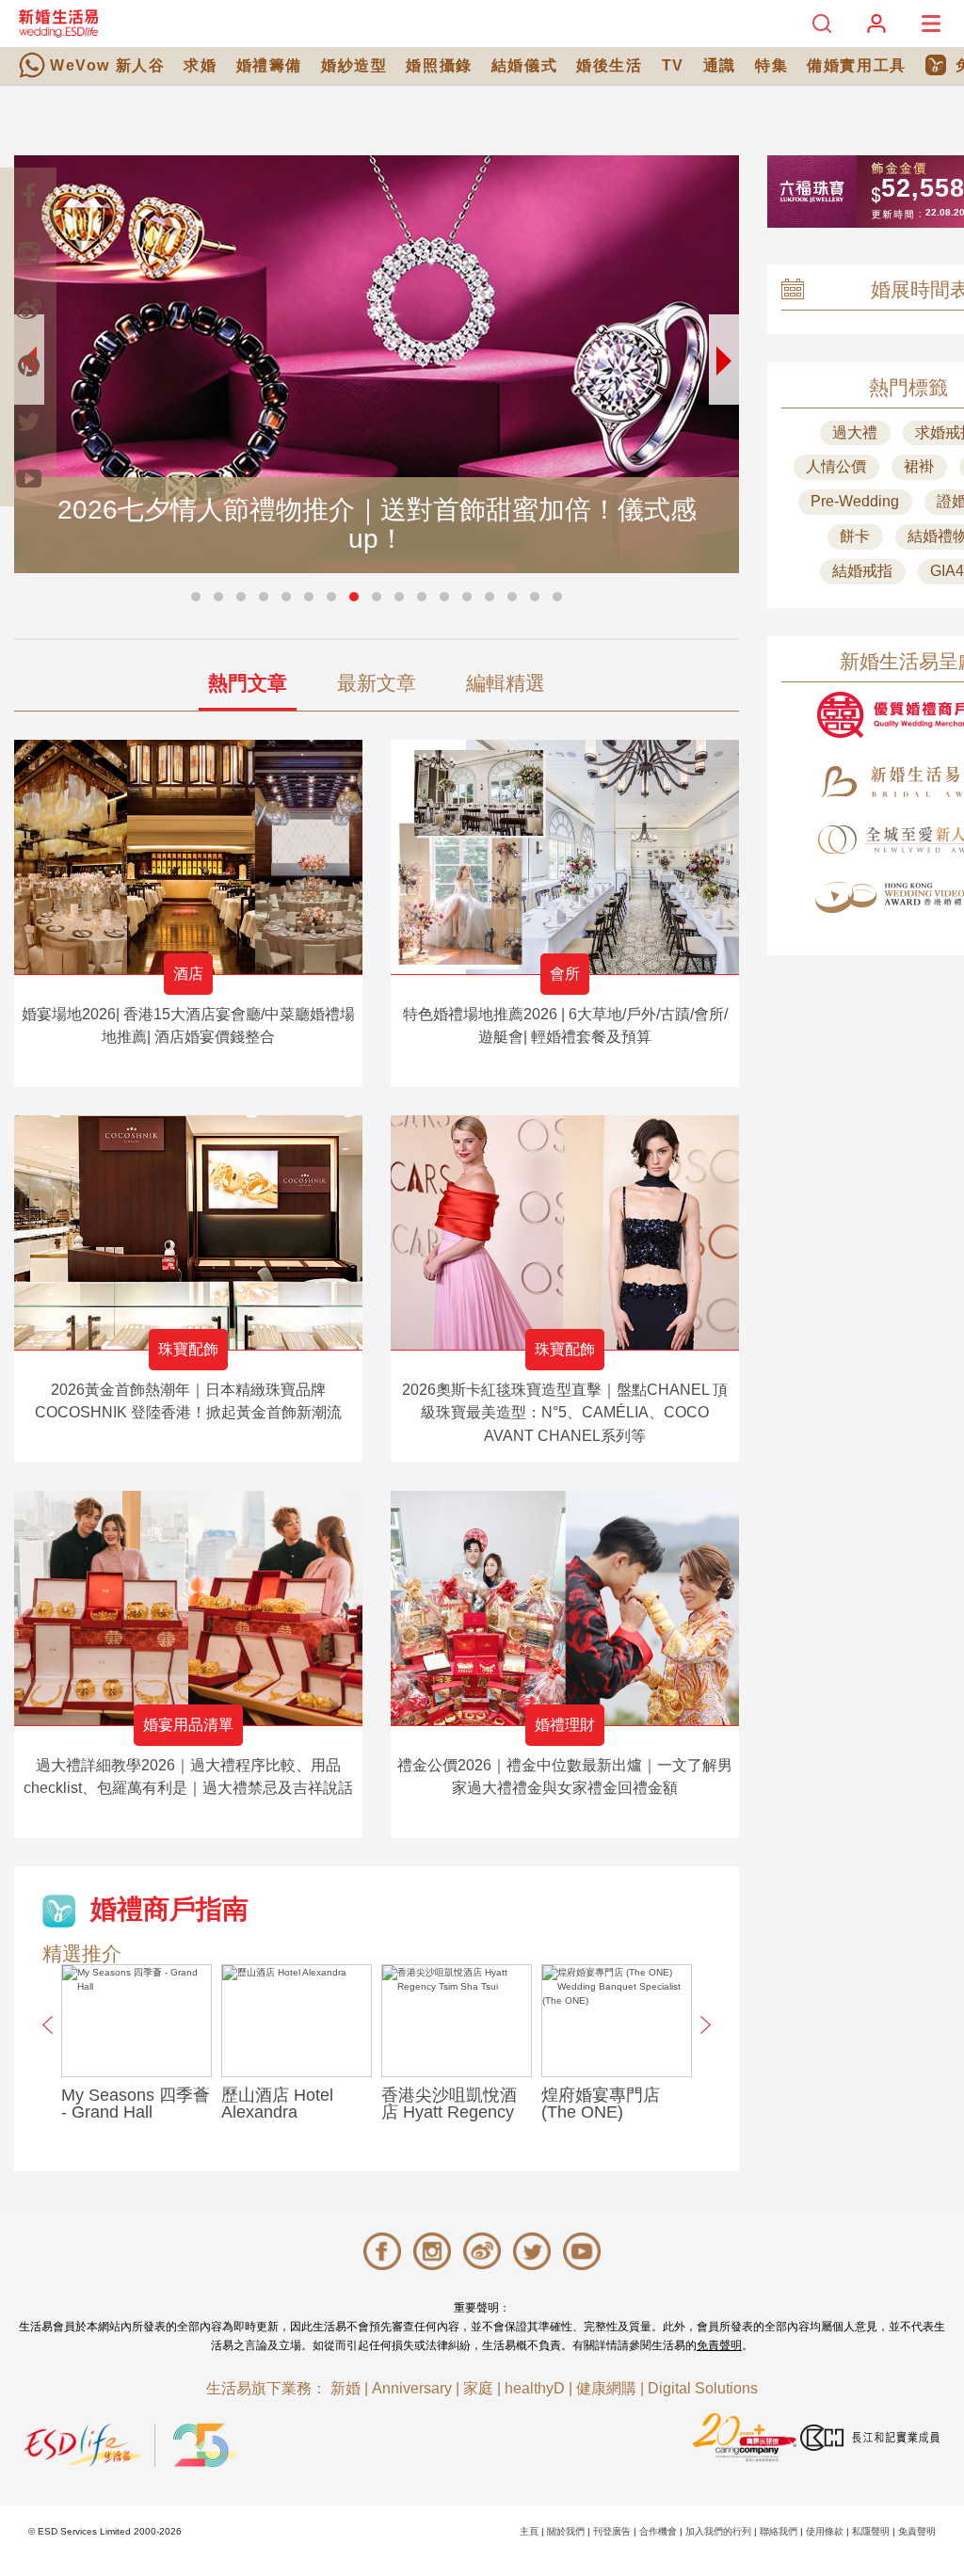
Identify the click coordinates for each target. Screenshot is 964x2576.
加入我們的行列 (718, 2531)
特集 (771, 65)
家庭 (478, 2388)
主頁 (529, 2531)
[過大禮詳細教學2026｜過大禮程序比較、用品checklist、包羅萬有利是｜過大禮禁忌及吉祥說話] (188, 1608)
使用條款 (825, 2531)
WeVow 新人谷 (107, 65)
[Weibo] (28, 309)
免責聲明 (719, 2345)
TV (673, 65)
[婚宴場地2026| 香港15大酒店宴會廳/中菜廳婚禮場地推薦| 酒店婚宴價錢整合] (188, 857)
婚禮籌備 (269, 65)
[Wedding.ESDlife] (58, 23)
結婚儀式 (524, 65)
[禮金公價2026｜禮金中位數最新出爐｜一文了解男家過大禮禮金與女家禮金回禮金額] (565, 1608)
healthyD (535, 2388)
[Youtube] (28, 478)
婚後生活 (609, 65)
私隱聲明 (871, 2531)
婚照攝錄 (439, 65)
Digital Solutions (703, 2388)
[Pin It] (28, 365)
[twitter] (28, 422)
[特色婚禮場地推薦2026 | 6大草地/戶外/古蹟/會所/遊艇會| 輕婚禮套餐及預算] (565, 857)
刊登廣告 (612, 2531)
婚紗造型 (354, 65)
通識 (720, 65)
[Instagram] (28, 252)
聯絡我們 (779, 2531)
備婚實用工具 (857, 65)
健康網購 (606, 2388)
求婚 (200, 65)
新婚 (345, 2388)
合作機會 (658, 2531)
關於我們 (566, 2531)
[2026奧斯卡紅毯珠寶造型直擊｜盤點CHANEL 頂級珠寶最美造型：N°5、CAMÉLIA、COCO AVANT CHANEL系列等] (565, 1232)
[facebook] (28, 196)
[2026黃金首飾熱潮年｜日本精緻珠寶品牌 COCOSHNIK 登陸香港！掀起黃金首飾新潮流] (188, 1232)
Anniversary (412, 2388)
